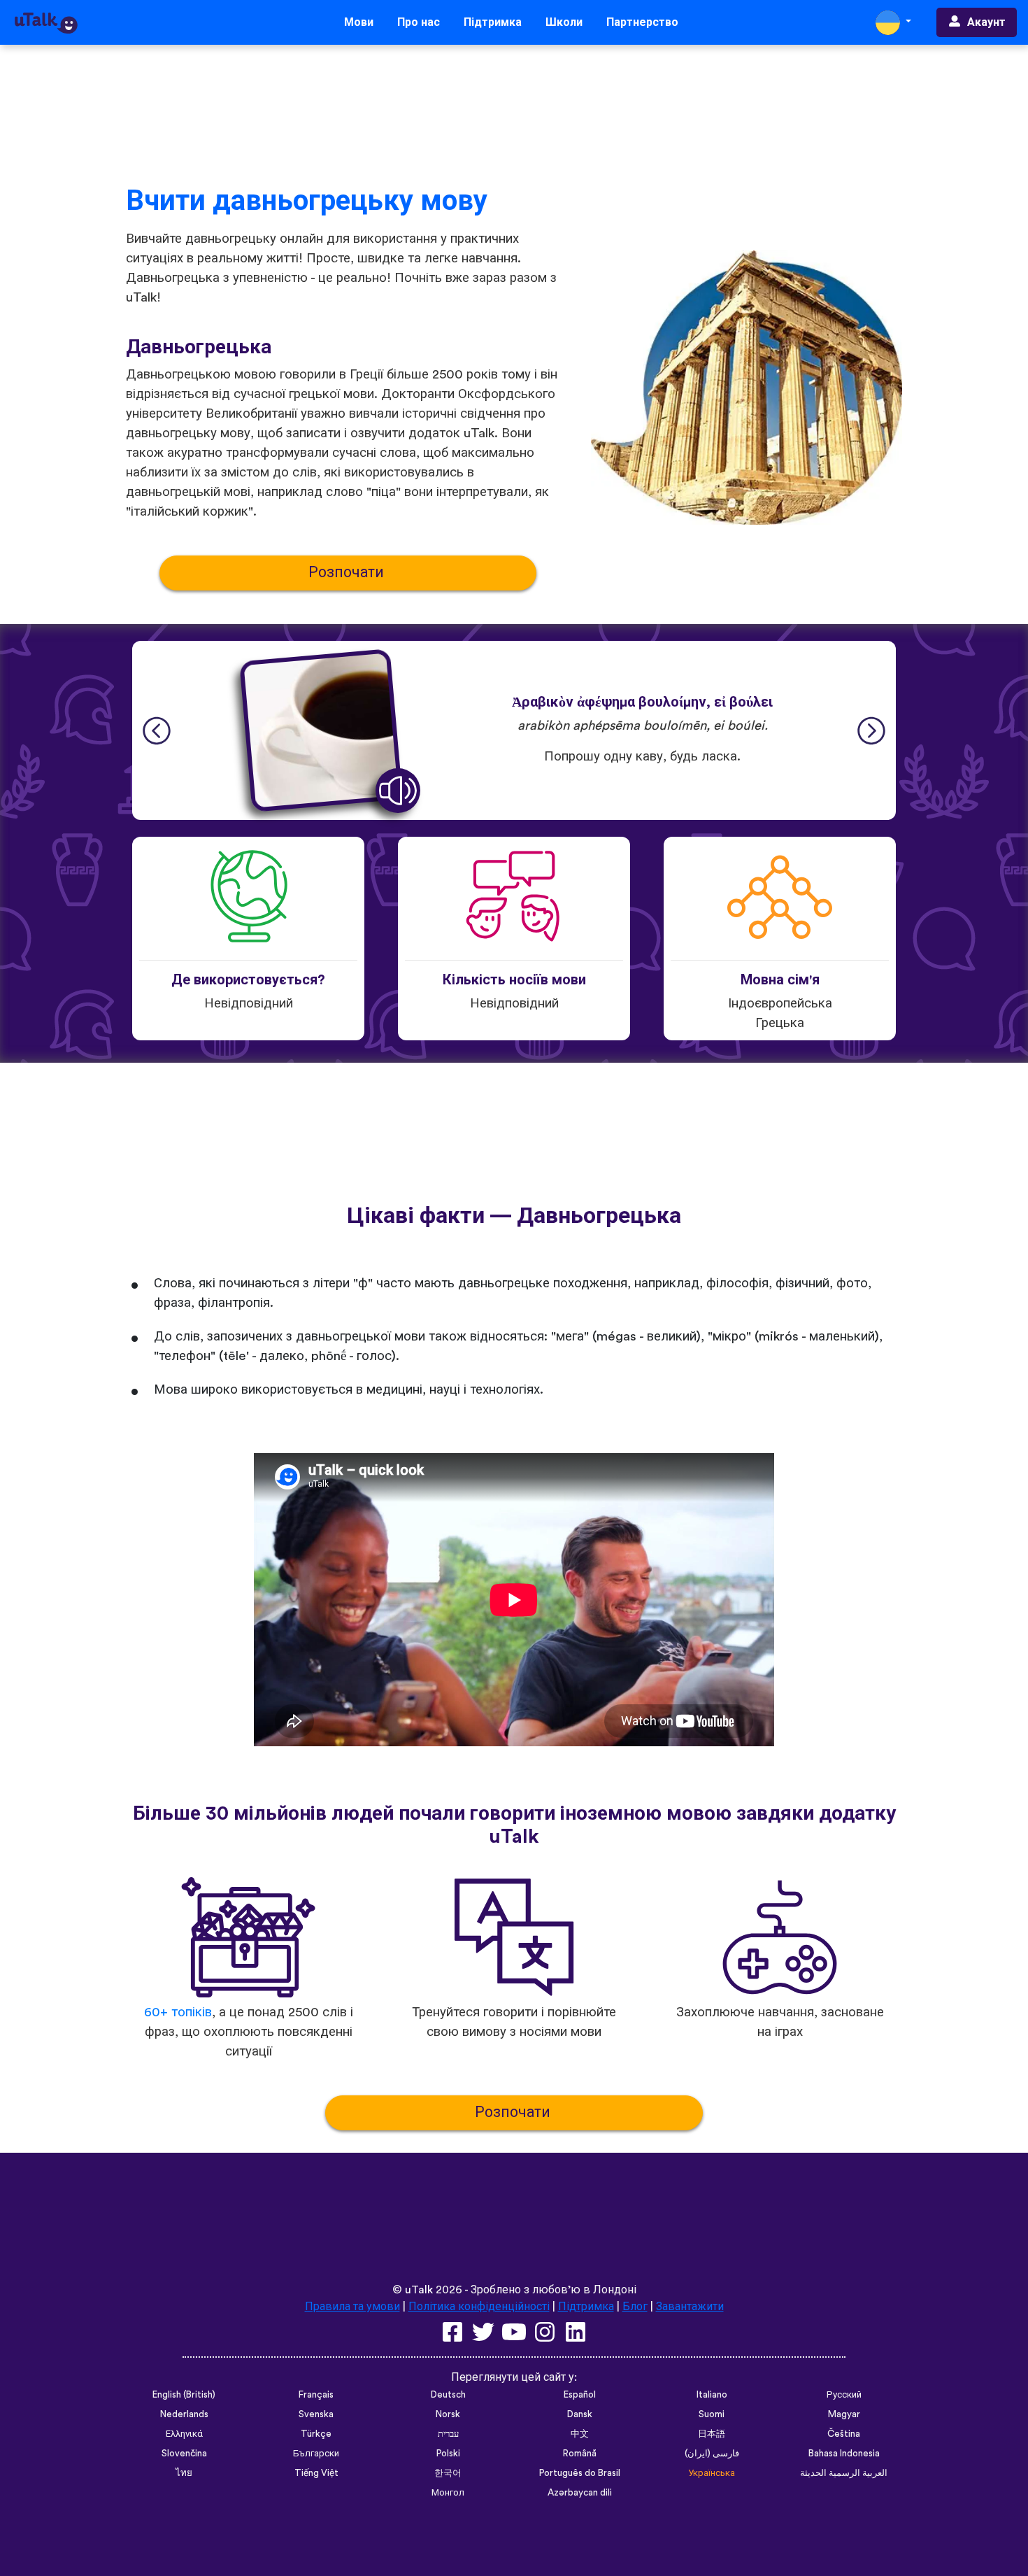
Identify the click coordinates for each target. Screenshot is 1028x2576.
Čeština (844, 2434)
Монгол (448, 2493)
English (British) (184, 2395)
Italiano (712, 2395)
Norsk (448, 2414)
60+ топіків (178, 2012)
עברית (448, 2434)
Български (316, 2454)
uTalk (419, 2290)
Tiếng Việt (316, 2473)
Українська (712, 2473)
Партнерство (642, 22)
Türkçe (316, 2434)
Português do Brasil (580, 2473)
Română (580, 2454)
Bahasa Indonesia (844, 2454)
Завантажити (690, 2307)
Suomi (712, 2414)
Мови (359, 22)
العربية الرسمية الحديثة (844, 2473)
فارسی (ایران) (712, 2454)
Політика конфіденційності (479, 2307)
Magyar (844, 2414)
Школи (564, 22)
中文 (580, 2434)
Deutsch (448, 2395)
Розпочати (348, 573)
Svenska (316, 2414)
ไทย (184, 2473)
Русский (844, 2395)
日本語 (712, 2434)
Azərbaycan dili (580, 2493)
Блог (635, 2307)
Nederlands (184, 2414)
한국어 (448, 2473)
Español (580, 2395)
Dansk (580, 2414)
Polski (448, 2454)
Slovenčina (184, 2454)
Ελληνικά (184, 2434)
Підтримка (493, 22)
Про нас (419, 22)
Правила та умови (352, 2307)
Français (316, 2395)
